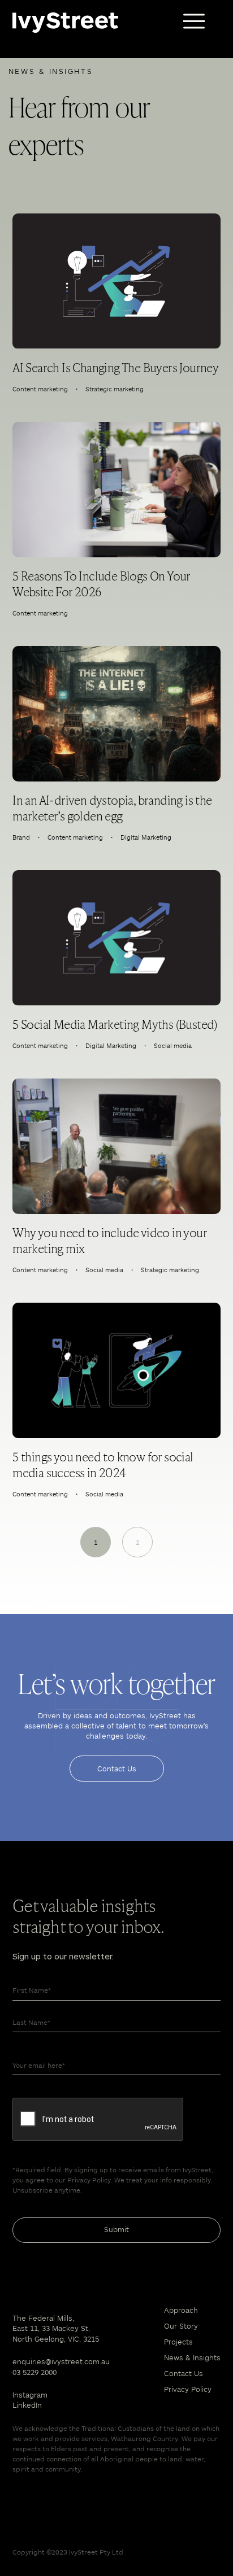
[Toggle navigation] (194, 21)
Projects (178, 2342)
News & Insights (192, 2357)
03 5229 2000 (34, 2372)
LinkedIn (27, 2405)
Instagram (30, 2395)
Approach (181, 2310)
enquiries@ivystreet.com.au (61, 2361)
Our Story (181, 2326)
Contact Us (117, 1769)
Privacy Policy (188, 2389)
